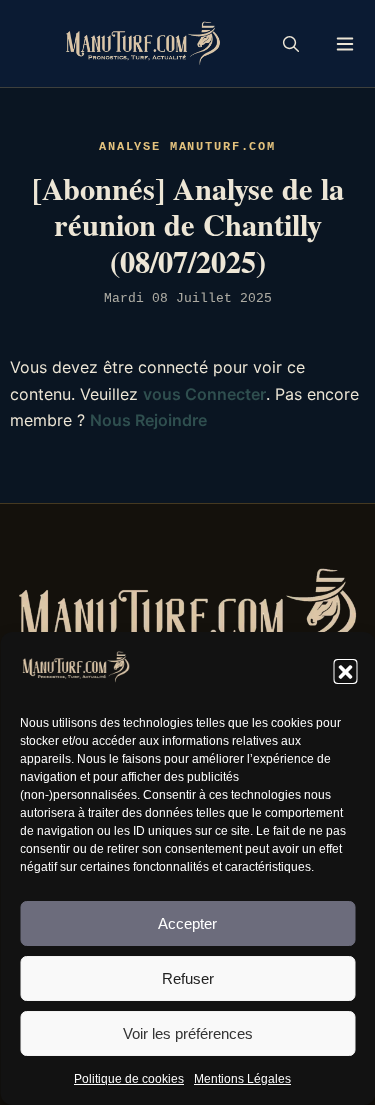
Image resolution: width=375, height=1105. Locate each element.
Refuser (188, 978)
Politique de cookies (129, 1079)
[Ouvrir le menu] (345, 43)
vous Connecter (204, 394)
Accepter (187, 923)
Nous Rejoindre (148, 420)
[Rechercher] (291, 44)
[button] (345, 671)
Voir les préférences (188, 1033)
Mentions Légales (242, 1079)
